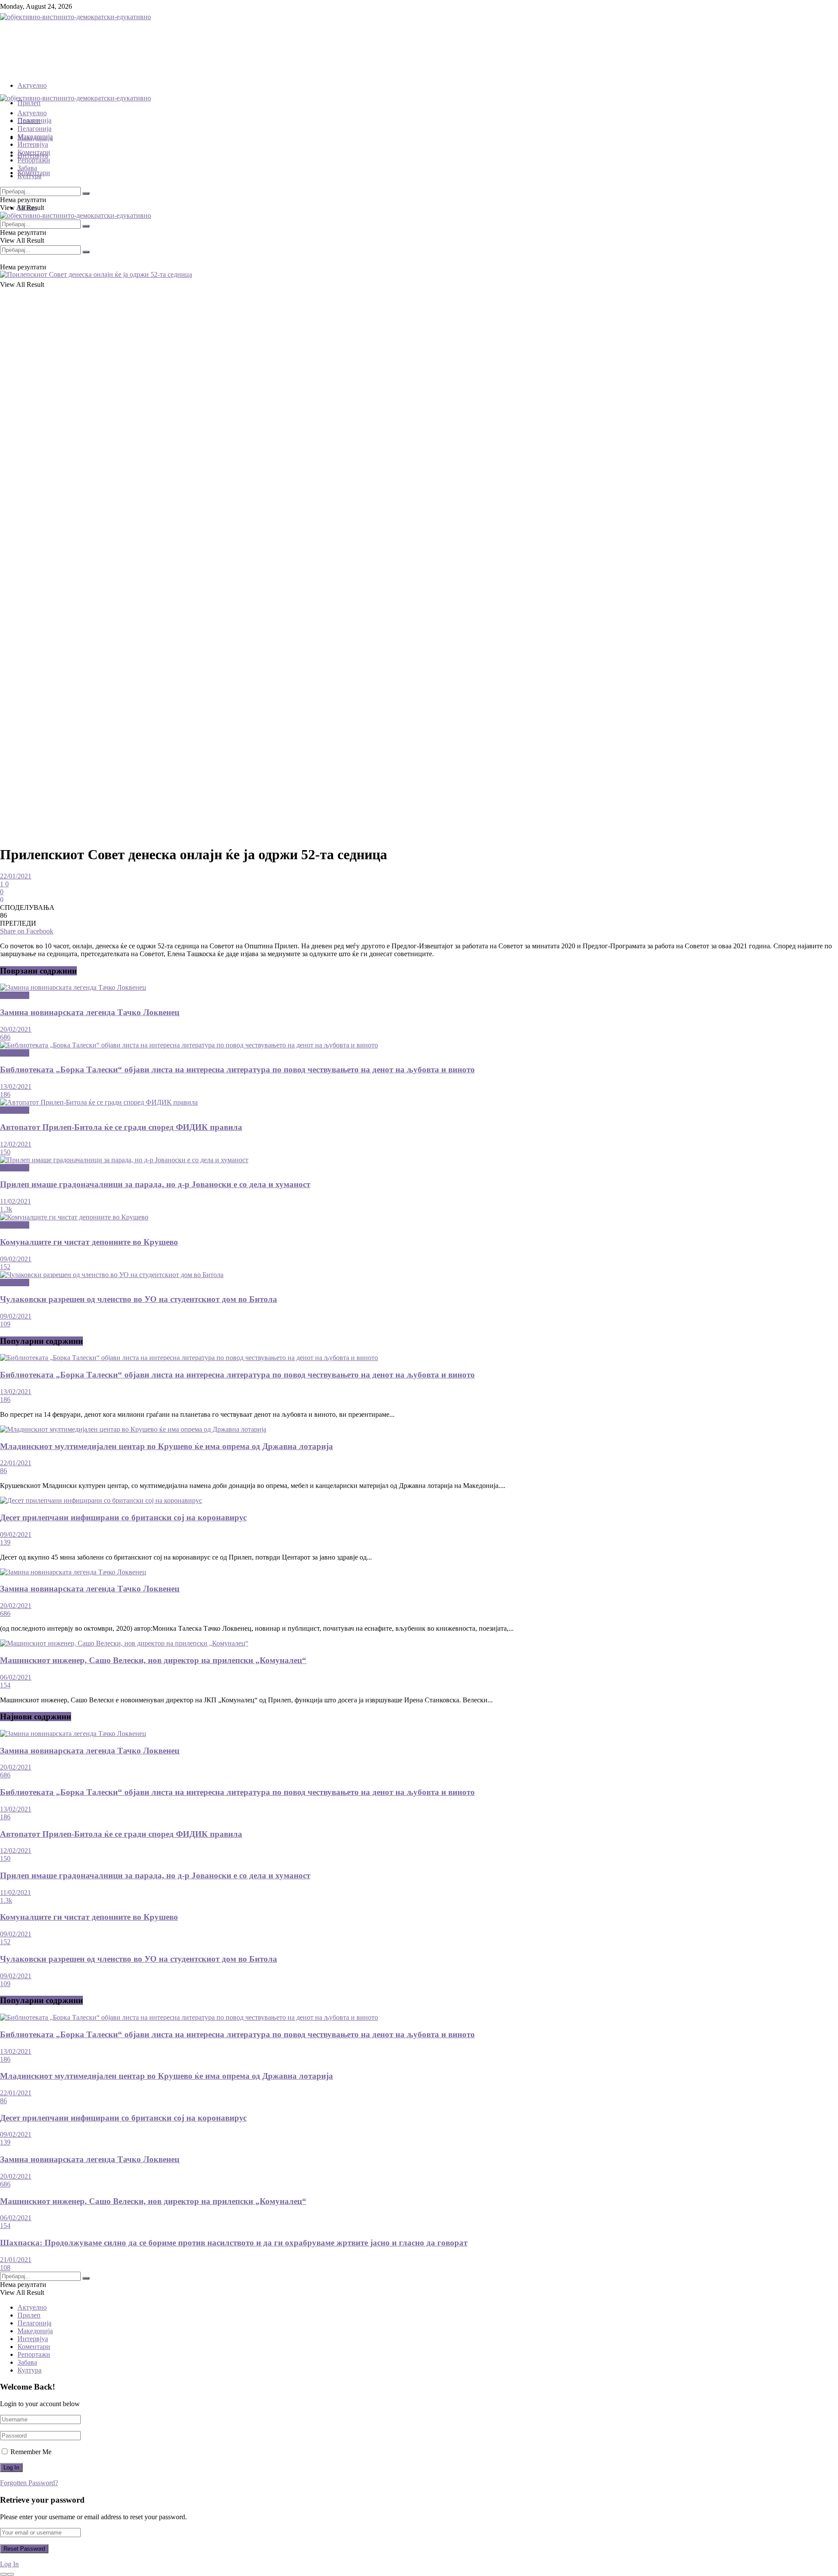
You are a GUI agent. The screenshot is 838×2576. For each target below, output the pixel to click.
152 (5, 1267)
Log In (9, 2564)
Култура (29, 176)
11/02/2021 (15, 1201)
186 (5, 1094)
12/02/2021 (16, 1144)
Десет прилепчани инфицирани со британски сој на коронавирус (123, 1517)
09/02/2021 (16, 1259)
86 (3, 1471)
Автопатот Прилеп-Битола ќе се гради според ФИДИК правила (121, 1127)
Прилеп (29, 103)
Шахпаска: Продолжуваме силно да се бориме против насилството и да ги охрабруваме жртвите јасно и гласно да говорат (234, 2243)
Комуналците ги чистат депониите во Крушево (89, 1242)
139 (5, 1542)
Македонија (35, 136)
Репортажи (34, 160)
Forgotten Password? (29, 2483)
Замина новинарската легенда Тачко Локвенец (90, 1012)
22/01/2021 (16, 876)
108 (5, 2268)
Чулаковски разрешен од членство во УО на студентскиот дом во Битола (139, 1299)
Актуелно (32, 85)
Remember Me (31, 2452)
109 (5, 1324)
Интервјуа (33, 144)
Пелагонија (34, 129)
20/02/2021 (16, 1029)
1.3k (6, 1209)
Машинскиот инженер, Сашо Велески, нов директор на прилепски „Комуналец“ (153, 1660)
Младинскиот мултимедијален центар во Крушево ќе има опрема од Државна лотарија (167, 1446)
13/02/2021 (16, 1087)
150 (5, 1152)
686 (5, 1037)
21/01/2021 (16, 2260)
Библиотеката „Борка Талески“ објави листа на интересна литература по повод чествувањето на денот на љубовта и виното (237, 1069)
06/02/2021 (16, 1677)
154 (5, 1685)
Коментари (34, 152)
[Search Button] (86, 252)
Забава (27, 168)
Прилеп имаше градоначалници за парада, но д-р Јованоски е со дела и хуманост (155, 1184)
